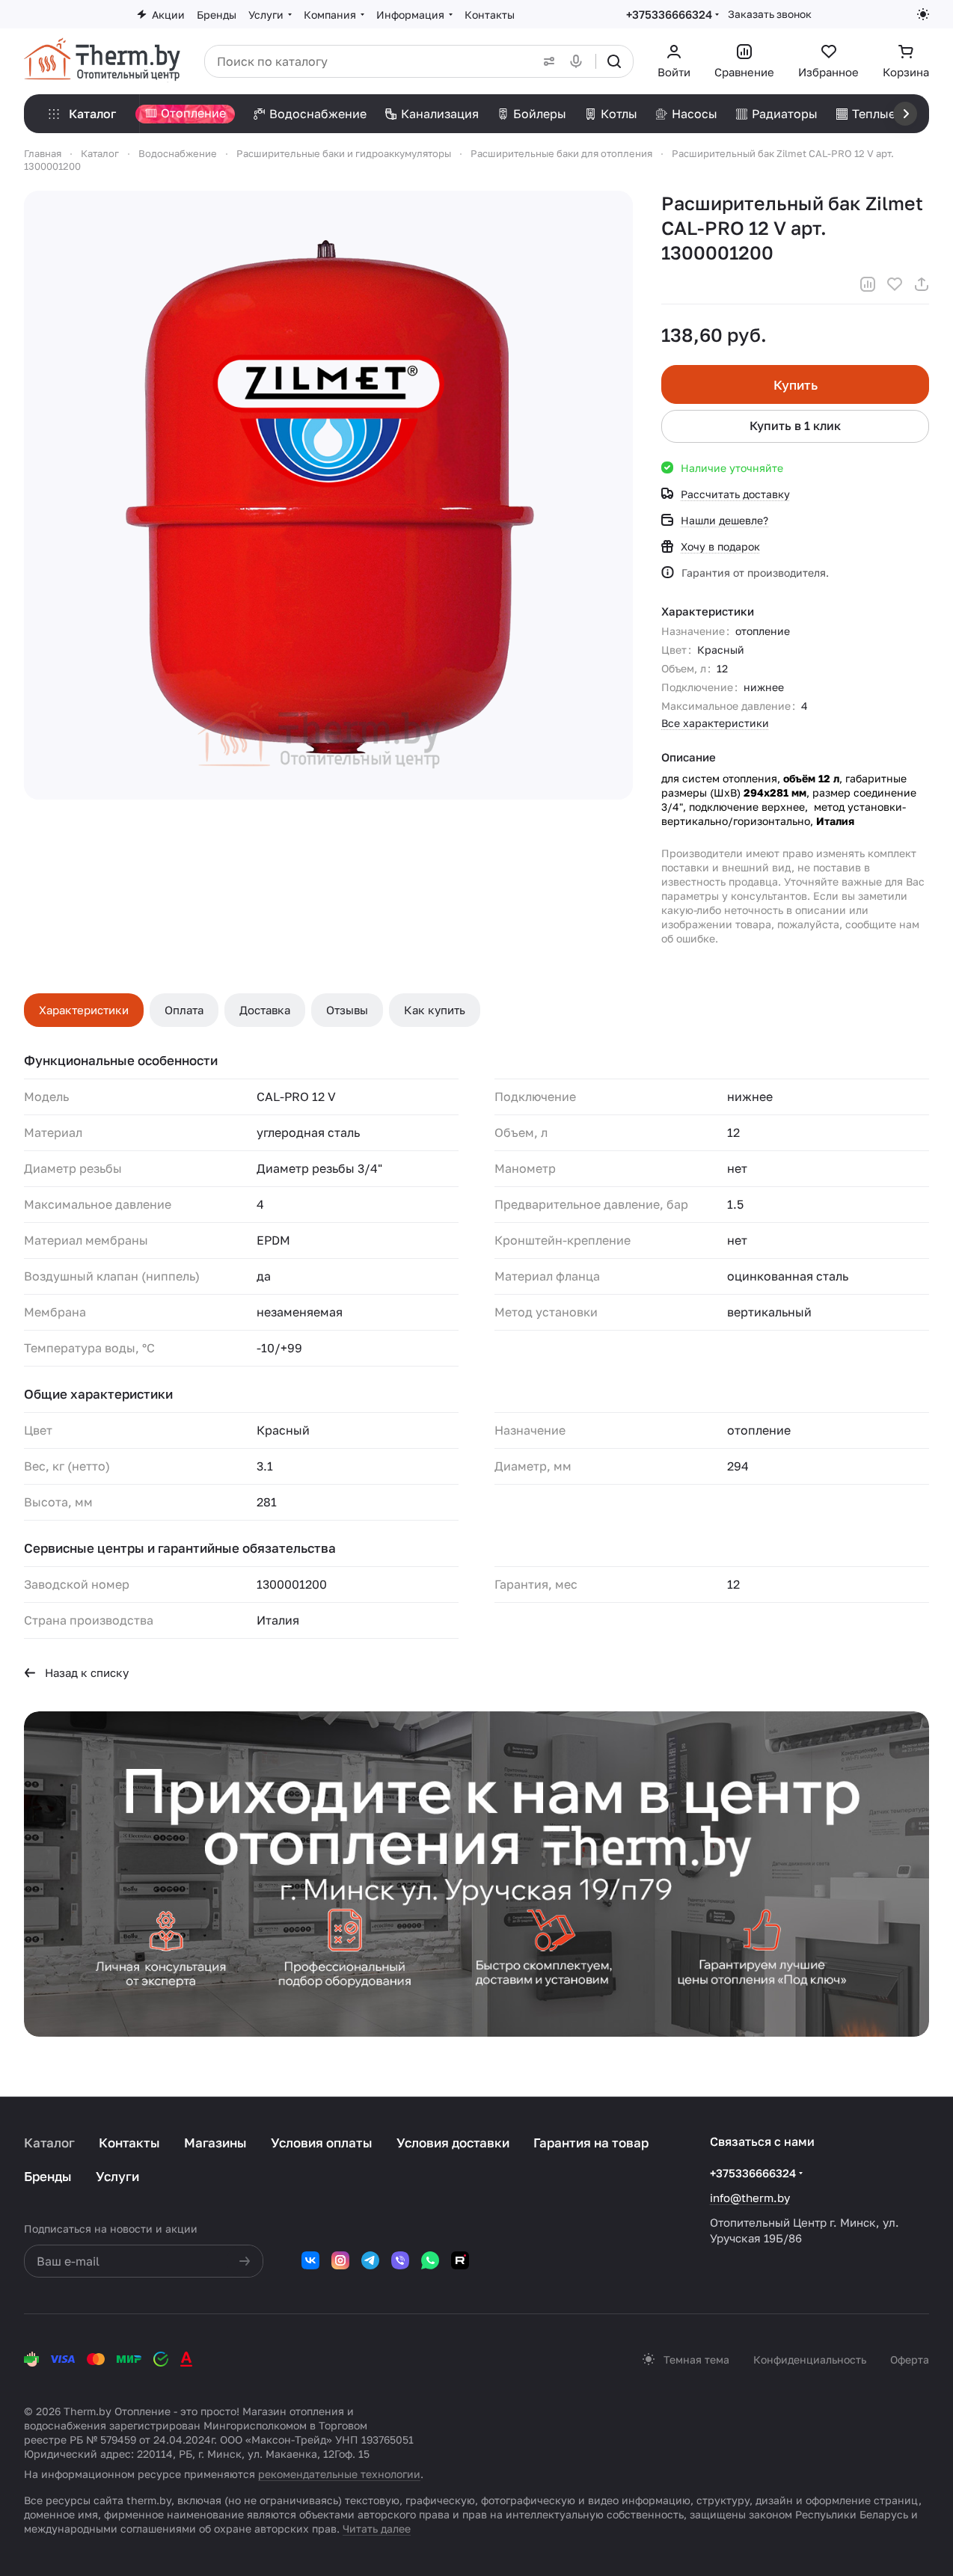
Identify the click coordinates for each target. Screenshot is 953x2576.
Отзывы (347, 1010)
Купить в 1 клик (795, 426)
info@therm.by (750, 2198)
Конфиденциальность (810, 2359)
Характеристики (84, 1010)
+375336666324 (669, 14)
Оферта (910, 2359)
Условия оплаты (322, 2143)
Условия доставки (453, 2143)
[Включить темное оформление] (923, 14)
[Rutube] (460, 2260)
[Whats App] (430, 2260)
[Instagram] (340, 2260)
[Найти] (614, 61)
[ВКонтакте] (310, 2260)
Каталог (49, 2143)
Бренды (48, 2176)
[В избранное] (895, 284)
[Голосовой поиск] (579, 61)
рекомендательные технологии (339, 2474)
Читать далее (377, 2529)
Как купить (435, 1010)
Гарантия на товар (591, 2143)
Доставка (265, 1010)
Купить (796, 385)
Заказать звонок (770, 14)
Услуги (117, 2176)
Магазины (215, 2143)
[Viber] (400, 2260)
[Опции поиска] (546, 61)
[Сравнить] (868, 284)
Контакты (129, 2143)
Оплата (184, 1010)
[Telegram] (370, 2260)
